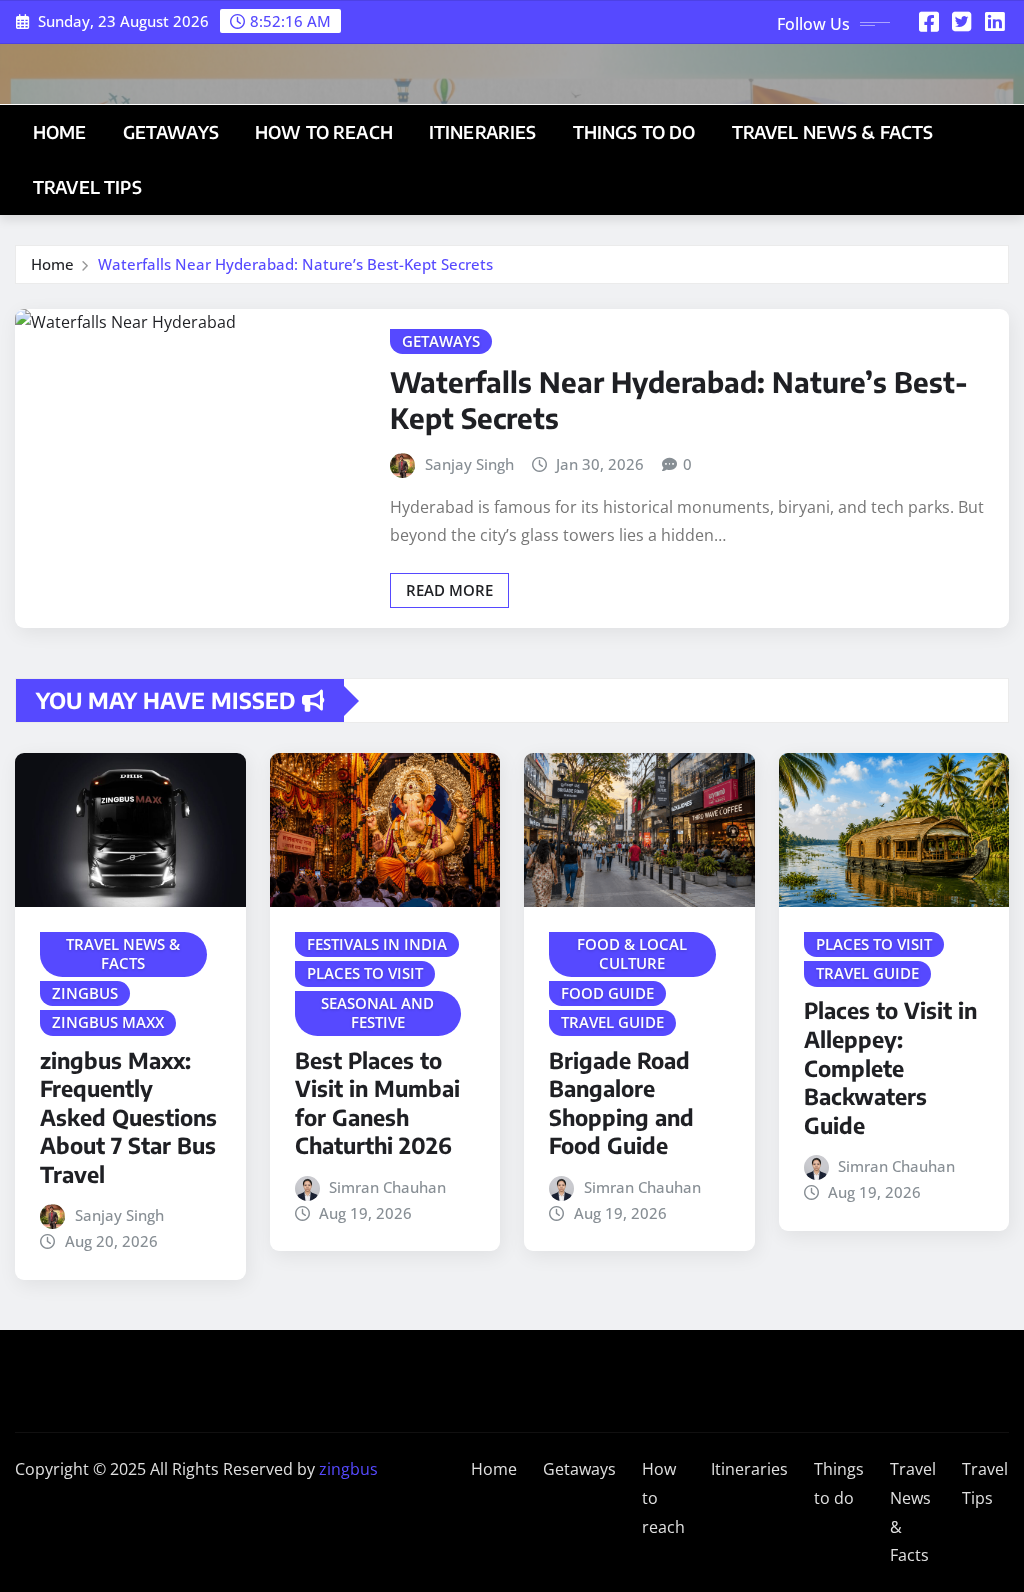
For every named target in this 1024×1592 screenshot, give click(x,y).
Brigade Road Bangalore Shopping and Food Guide (621, 1103)
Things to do (634, 132)
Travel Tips (87, 187)
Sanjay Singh (469, 464)
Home (60, 132)
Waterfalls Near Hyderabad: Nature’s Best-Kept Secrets (295, 264)
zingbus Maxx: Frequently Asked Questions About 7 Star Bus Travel (128, 1117)
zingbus (348, 1469)
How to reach (324, 132)
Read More (449, 590)
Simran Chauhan (387, 1187)
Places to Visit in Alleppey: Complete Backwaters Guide (890, 1067)
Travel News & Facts (833, 132)
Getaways (171, 132)
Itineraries (483, 132)
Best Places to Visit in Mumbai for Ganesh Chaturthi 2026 (377, 1103)
